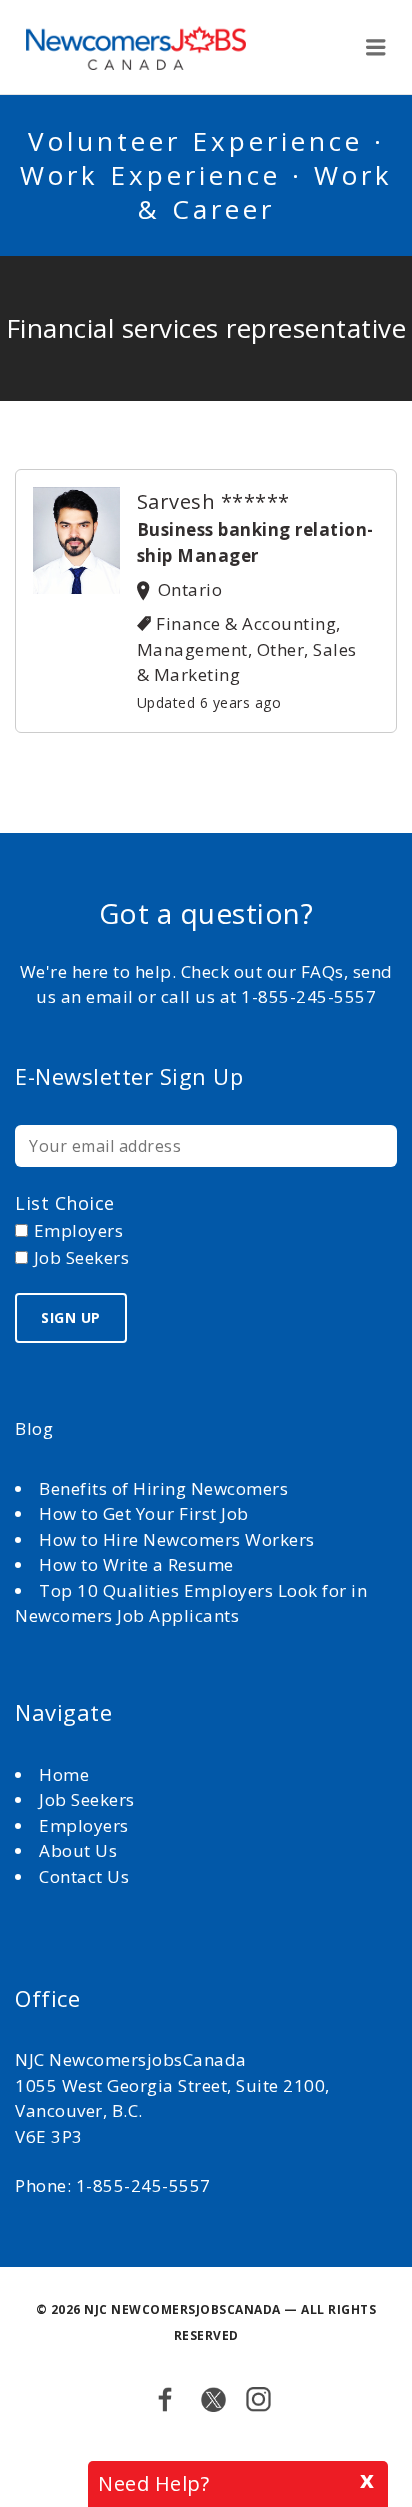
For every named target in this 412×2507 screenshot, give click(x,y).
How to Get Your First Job (144, 1513)
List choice (65, 1203)
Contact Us (84, 1876)
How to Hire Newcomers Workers (177, 1539)
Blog (34, 1428)
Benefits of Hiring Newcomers (163, 1488)
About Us (80, 1850)
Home (66, 1774)
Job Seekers (87, 1799)
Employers (84, 1825)
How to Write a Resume (136, 1564)
